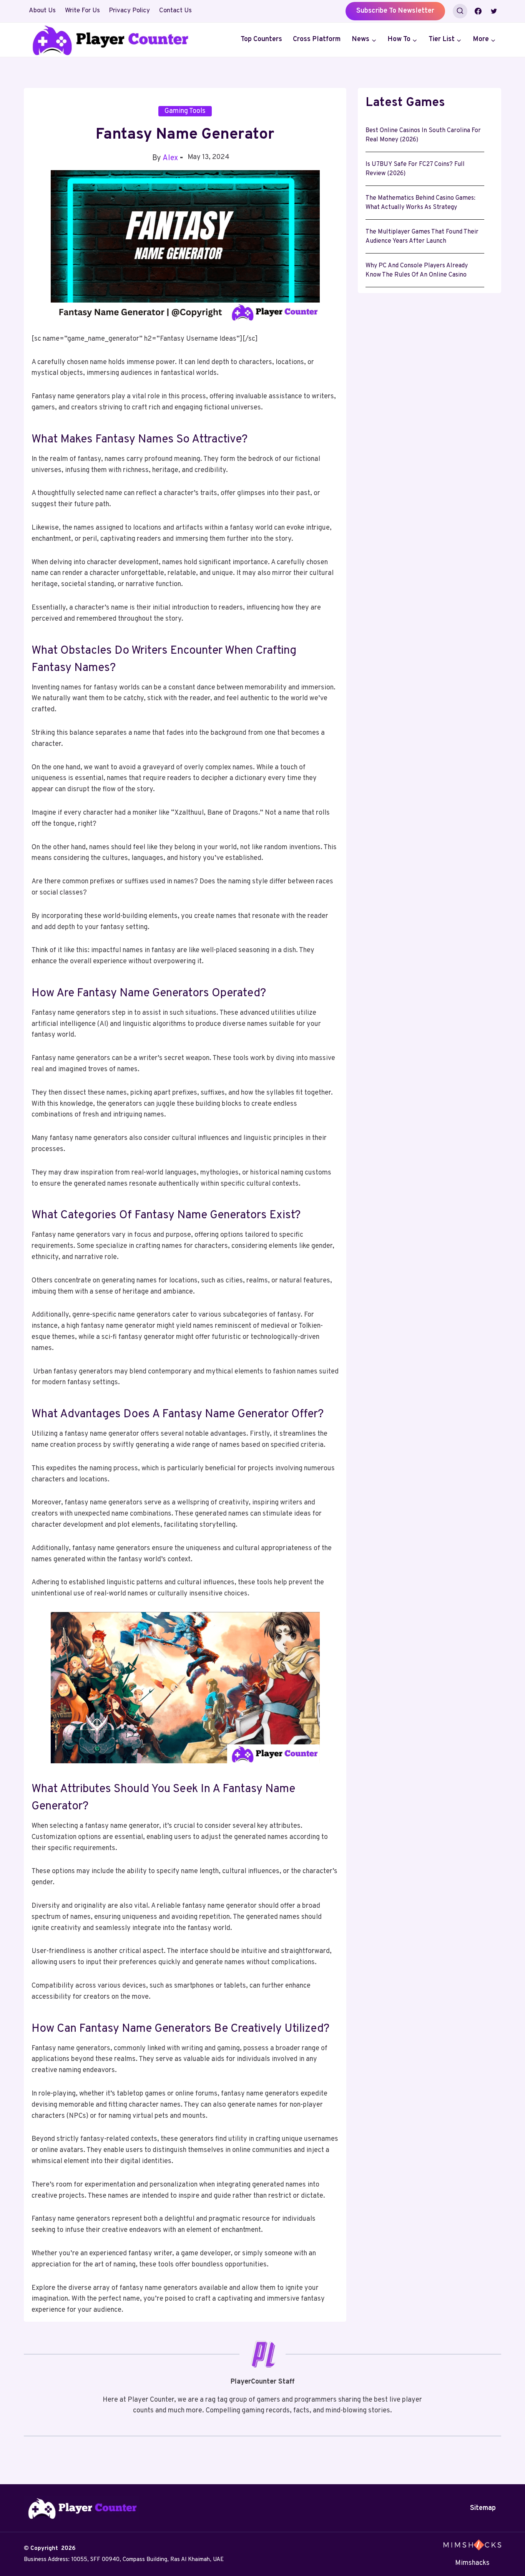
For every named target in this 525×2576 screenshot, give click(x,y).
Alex (170, 158)
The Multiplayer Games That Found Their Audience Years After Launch (422, 237)
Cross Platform (317, 39)
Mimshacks (472, 2563)
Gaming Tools (185, 111)
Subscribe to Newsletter (395, 11)
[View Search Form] (460, 11)
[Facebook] (478, 11)
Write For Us (82, 11)
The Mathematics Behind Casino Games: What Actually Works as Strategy (420, 203)
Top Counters (261, 39)
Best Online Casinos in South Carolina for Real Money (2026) (423, 135)
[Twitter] (494, 11)
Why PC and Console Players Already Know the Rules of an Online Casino (417, 270)
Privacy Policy (129, 11)
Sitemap (483, 2508)
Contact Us (175, 11)
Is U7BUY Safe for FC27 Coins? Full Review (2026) (415, 169)
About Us (42, 11)
